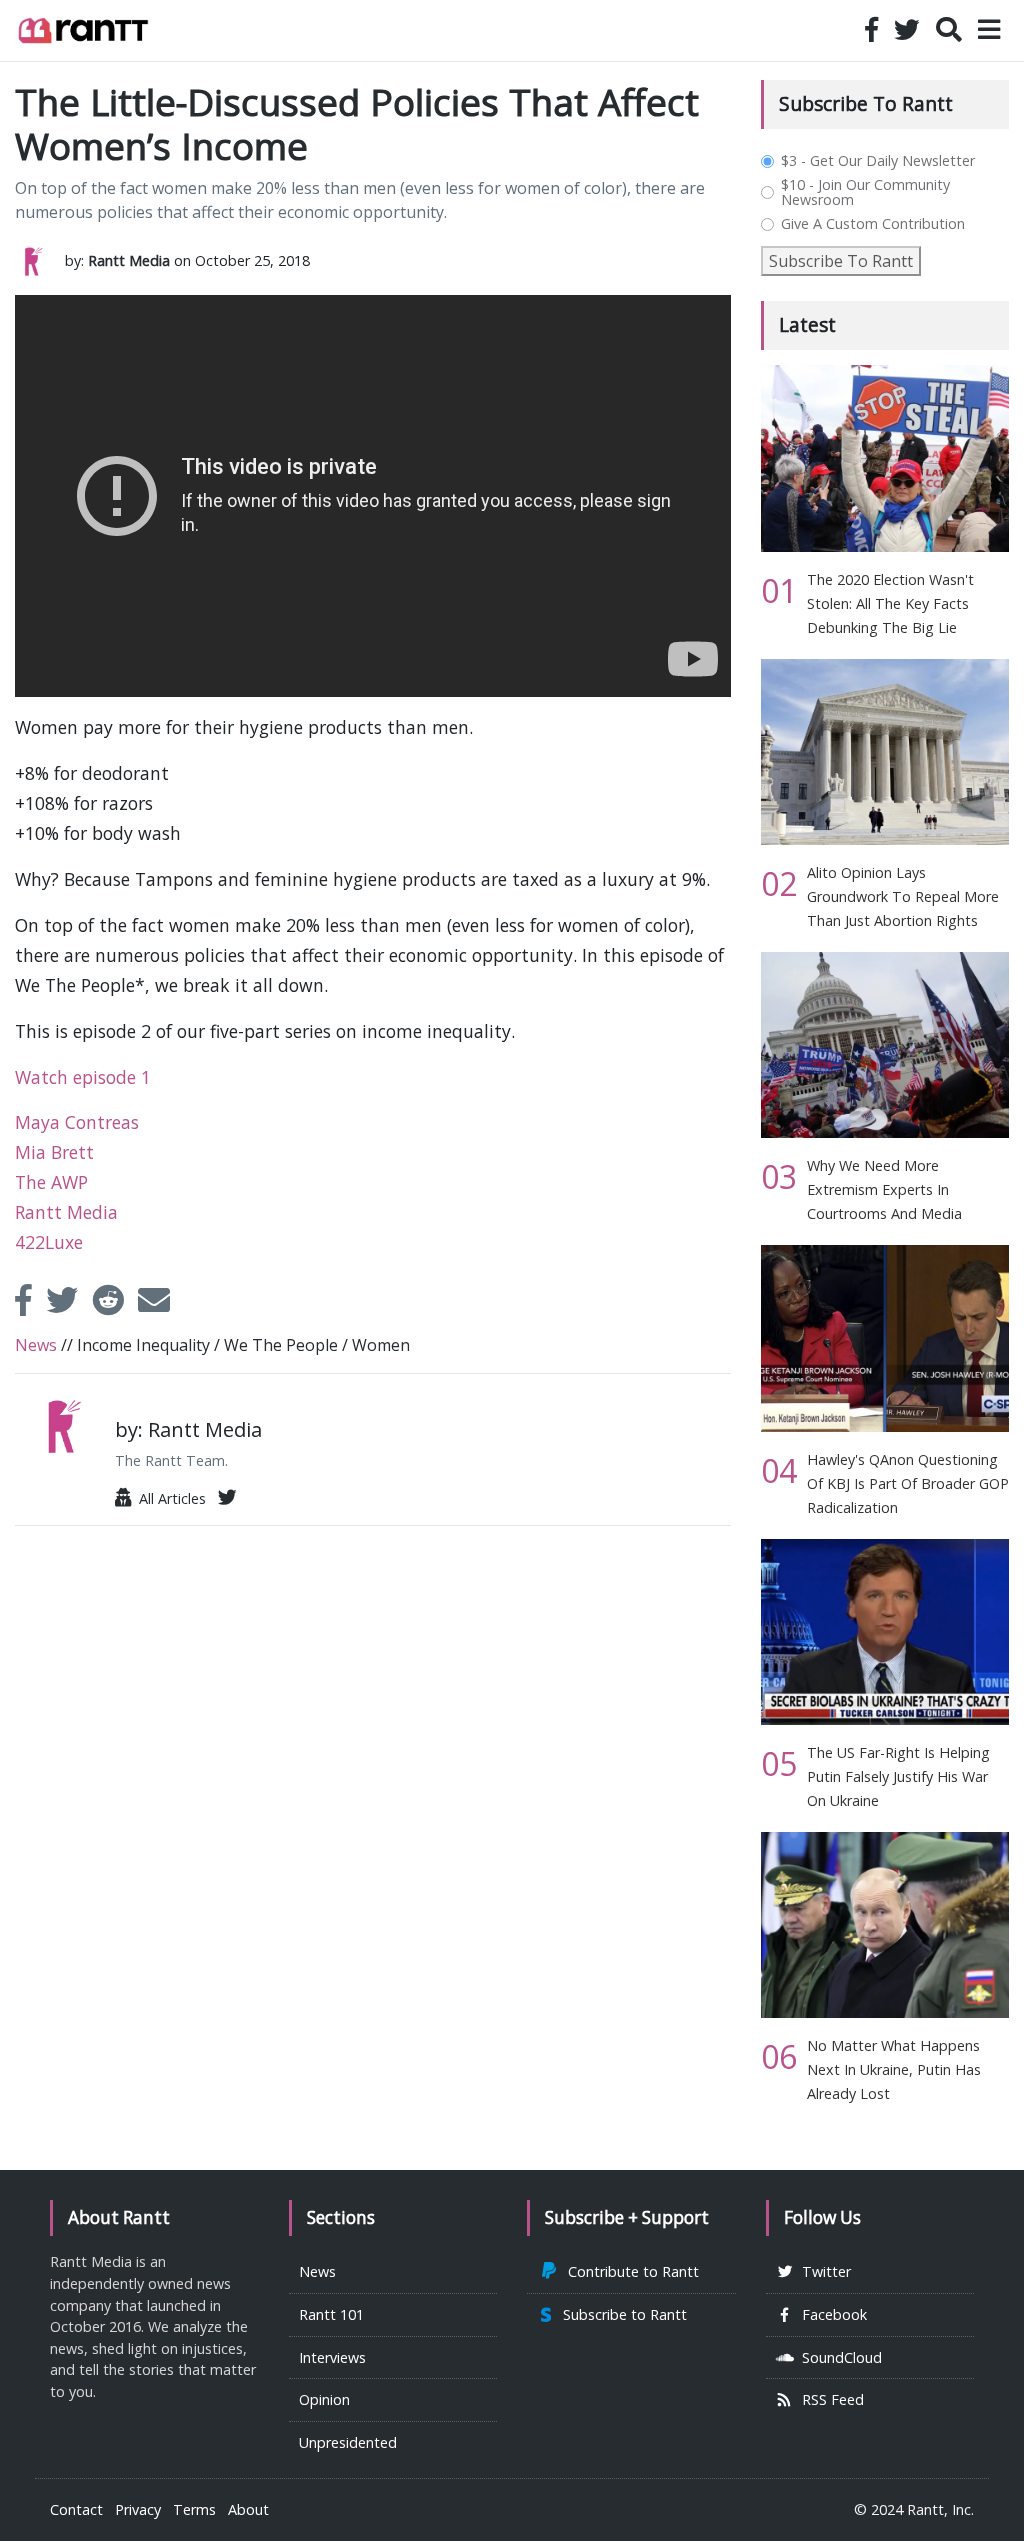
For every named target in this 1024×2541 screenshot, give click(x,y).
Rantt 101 (331, 2314)
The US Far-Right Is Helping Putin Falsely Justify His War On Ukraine (898, 1776)
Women (381, 1345)
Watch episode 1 (83, 1077)
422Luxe (49, 1242)
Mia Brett (54, 1152)
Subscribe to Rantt (621, 2314)
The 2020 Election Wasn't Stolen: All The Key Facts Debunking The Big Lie (890, 603)
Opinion (324, 2399)
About (248, 2509)
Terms (194, 2509)
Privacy (138, 2509)
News (36, 1345)
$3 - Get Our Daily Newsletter (878, 161)
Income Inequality (143, 1345)
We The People (281, 1345)
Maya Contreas (77, 1122)
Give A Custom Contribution (873, 224)
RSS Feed (829, 2399)
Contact (76, 2509)
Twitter (822, 2271)
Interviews (332, 2357)
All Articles (168, 1498)
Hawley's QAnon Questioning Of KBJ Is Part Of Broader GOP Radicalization (908, 1483)
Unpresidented (348, 2442)
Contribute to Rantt (629, 2271)
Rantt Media (66, 1212)
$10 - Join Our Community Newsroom (865, 192)
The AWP (51, 1182)
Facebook (830, 2314)
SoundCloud (838, 2357)
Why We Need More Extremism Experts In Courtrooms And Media (884, 1189)
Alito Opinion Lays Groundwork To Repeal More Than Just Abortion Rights (903, 896)
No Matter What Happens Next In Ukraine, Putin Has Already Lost (894, 2069)
